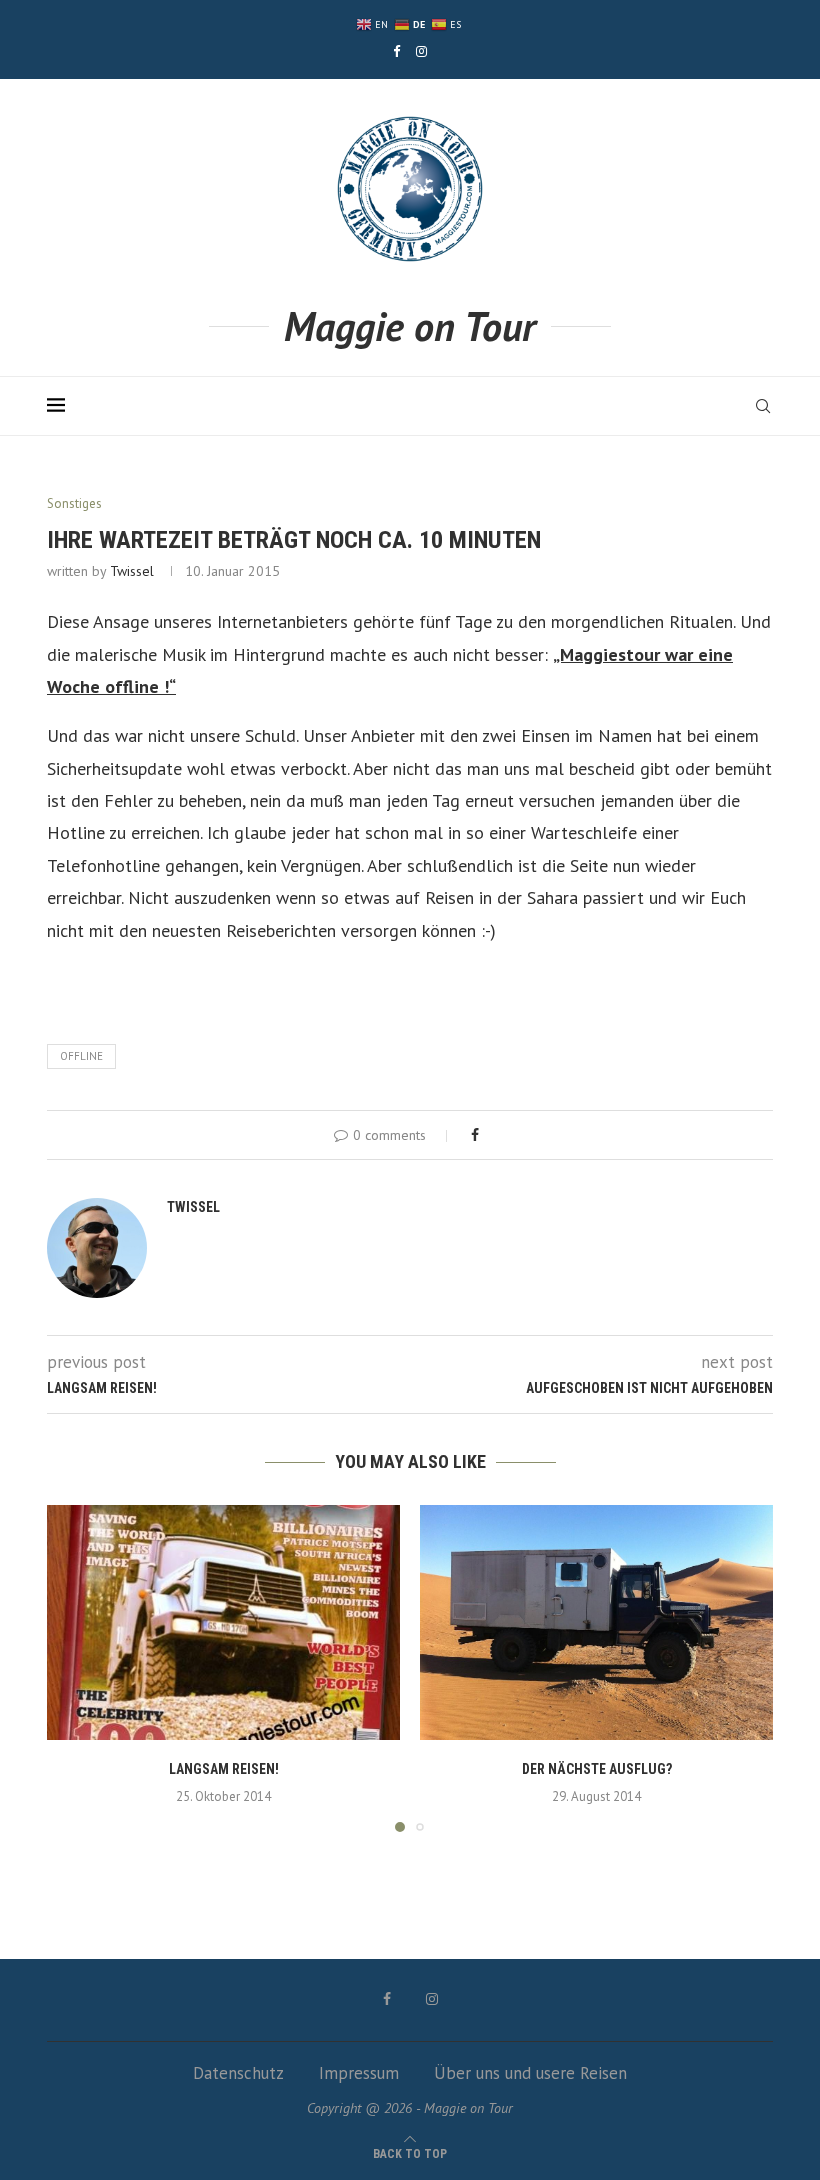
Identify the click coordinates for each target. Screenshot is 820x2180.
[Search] (763, 406)
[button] (74, 1667)
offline (81, 1056)
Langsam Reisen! (224, 1769)
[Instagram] (421, 51)
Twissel (132, 571)
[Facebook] (396, 51)
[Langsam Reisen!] (223, 1622)
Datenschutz (238, 2073)
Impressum (359, 2073)
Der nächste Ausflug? (597, 1769)
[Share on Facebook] (475, 1135)
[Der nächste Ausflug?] (596, 1622)
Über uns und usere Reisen (530, 2073)
